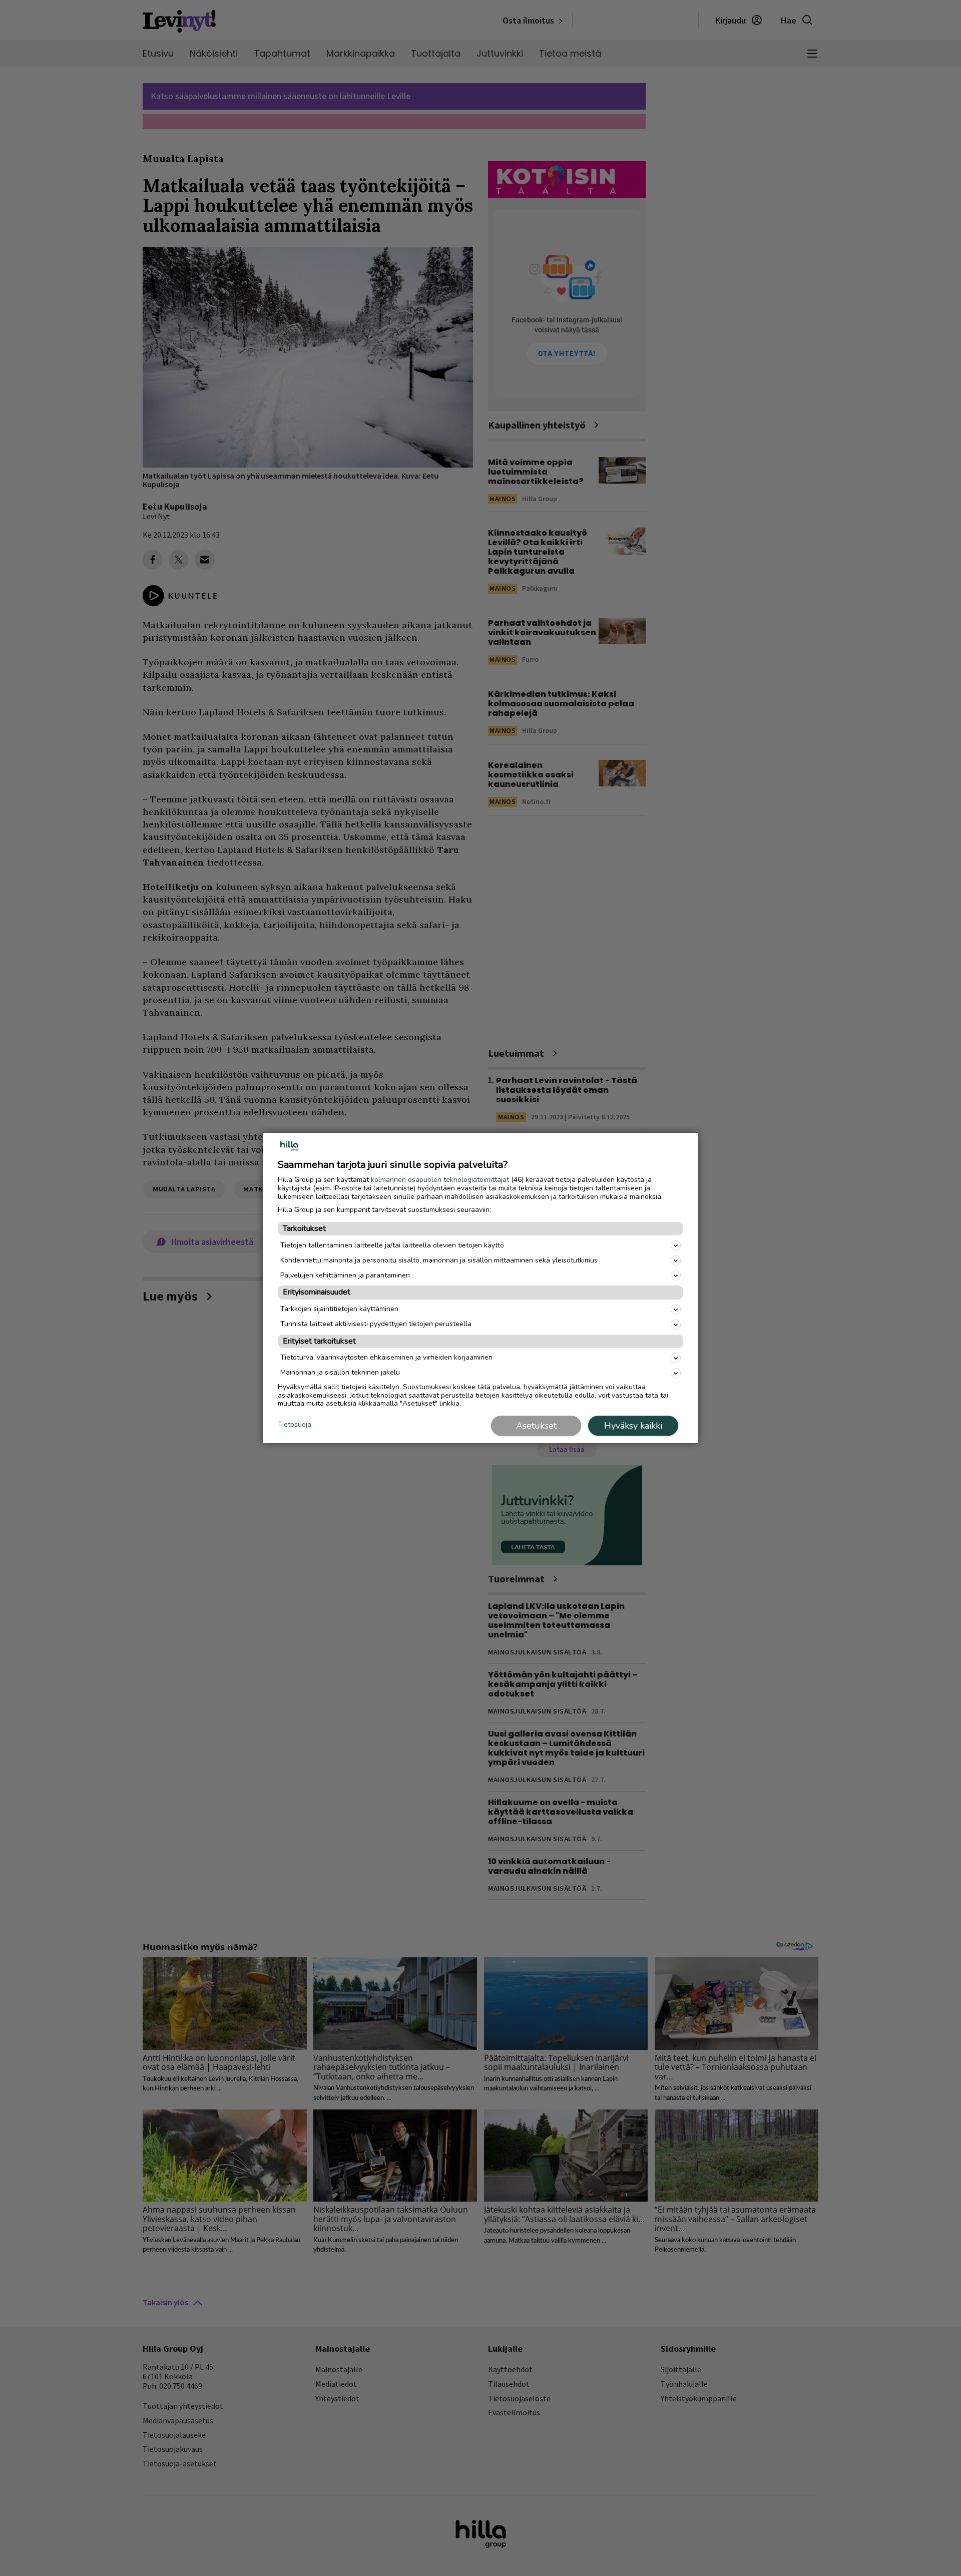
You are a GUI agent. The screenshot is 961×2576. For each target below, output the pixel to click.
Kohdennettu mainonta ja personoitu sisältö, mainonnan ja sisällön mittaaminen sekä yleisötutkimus (439, 1260)
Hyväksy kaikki (633, 1426)
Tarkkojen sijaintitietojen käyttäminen (339, 1309)
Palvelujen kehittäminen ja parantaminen (345, 1275)
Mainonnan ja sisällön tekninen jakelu (340, 1372)
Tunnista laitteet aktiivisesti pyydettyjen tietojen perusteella (376, 1324)
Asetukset (536, 1426)
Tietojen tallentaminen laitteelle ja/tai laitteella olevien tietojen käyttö (392, 1245)
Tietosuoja (295, 1425)
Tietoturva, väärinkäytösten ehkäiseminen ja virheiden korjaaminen (386, 1357)
